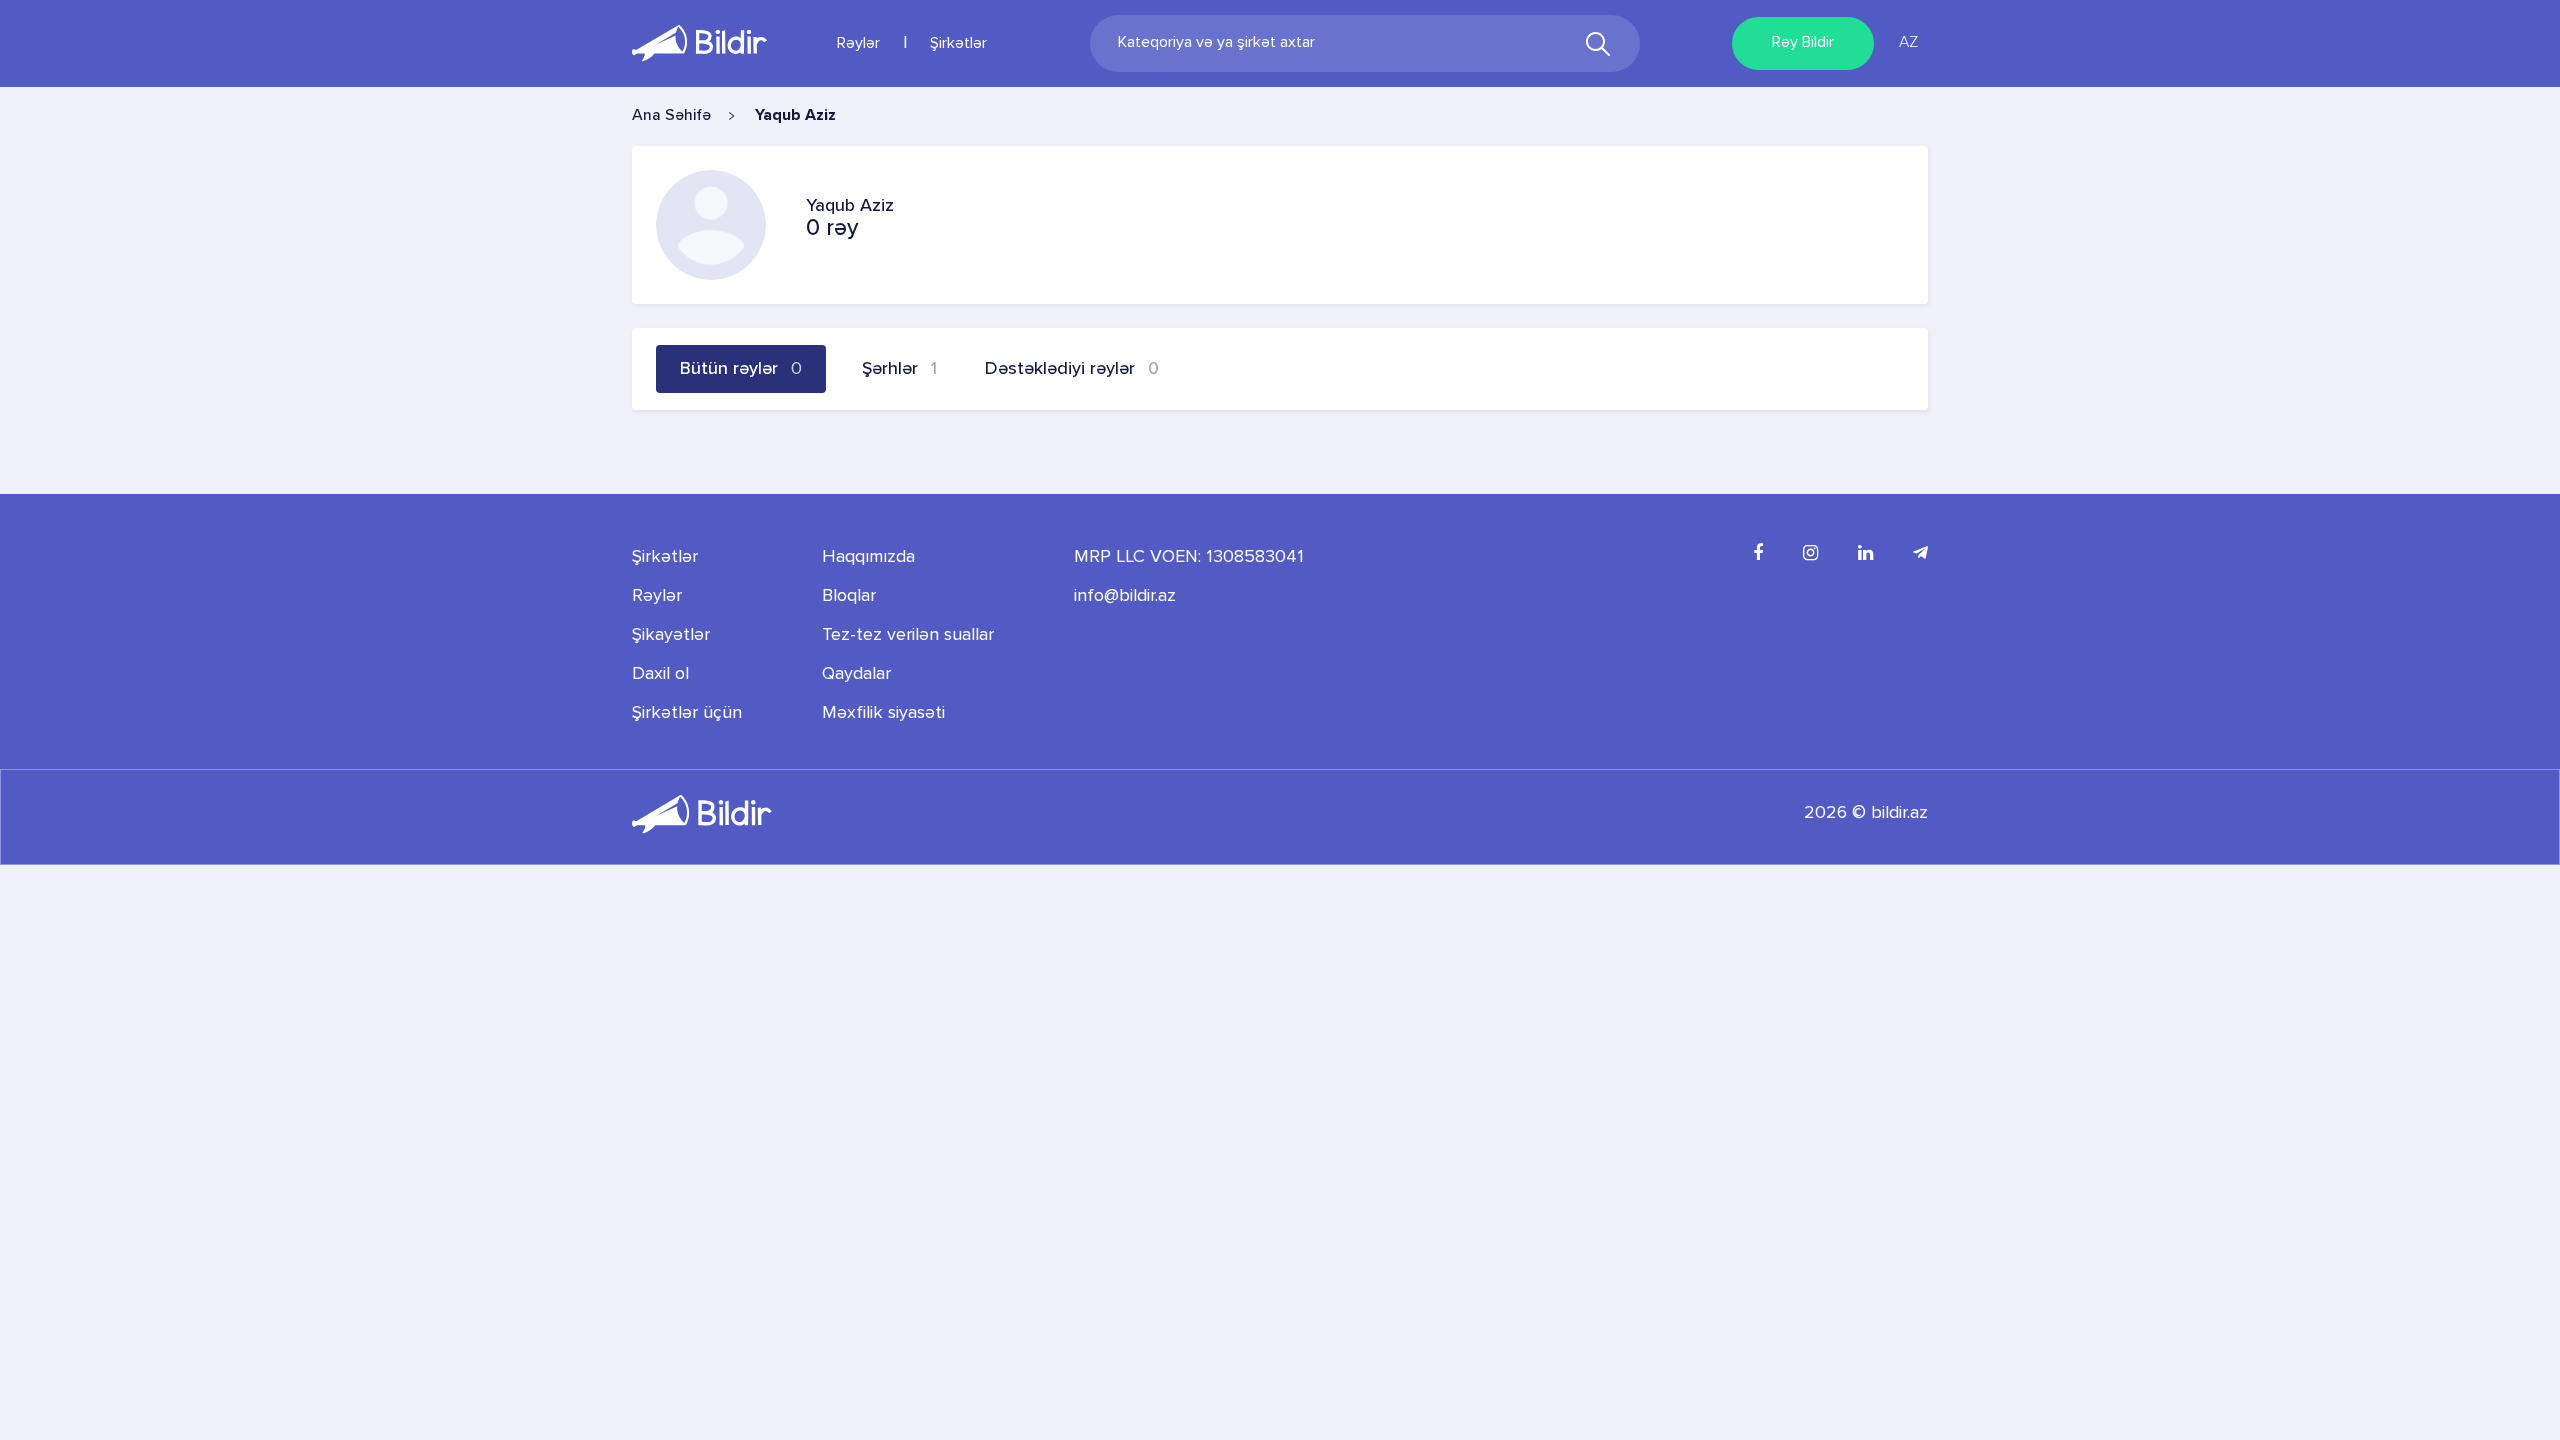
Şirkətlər (958, 44)
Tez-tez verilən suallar (908, 635)
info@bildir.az (1125, 596)
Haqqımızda (868, 557)
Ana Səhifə (671, 116)
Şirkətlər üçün (687, 713)
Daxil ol (660, 674)
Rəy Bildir (1803, 43)
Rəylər (858, 44)
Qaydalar (856, 674)
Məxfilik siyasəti (883, 713)
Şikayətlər (671, 635)
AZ (1908, 43)
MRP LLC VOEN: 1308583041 (1189, 557)
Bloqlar (849, 596)
